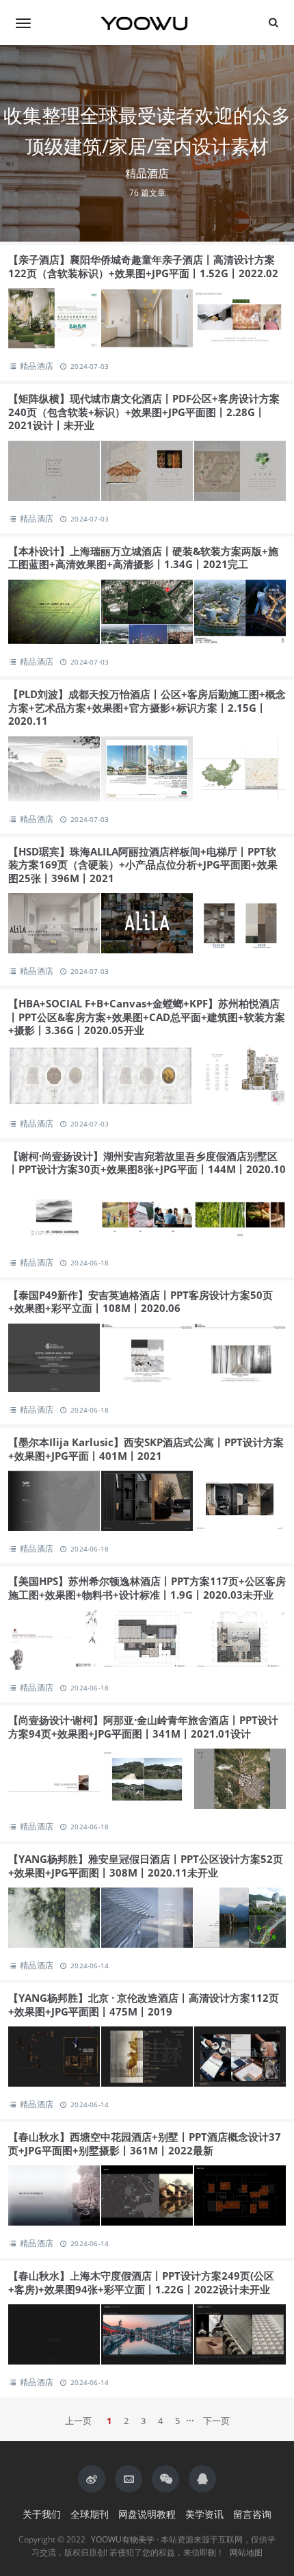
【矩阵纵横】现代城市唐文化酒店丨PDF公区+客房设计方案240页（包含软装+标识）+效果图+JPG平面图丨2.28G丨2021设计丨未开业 (144, 412)
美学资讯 (204, 2514)
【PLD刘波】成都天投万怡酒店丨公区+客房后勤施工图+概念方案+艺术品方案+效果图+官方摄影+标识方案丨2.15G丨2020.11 (147, 707)
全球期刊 (90, 2514)
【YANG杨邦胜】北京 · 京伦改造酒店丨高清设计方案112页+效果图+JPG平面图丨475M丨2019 (144, 2005)
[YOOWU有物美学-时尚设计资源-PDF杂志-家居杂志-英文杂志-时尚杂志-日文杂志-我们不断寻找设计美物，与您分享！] (147, 23)
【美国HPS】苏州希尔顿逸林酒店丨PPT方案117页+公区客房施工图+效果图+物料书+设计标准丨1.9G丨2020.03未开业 (147, 1588)
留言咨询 (252, 2514)
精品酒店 (37, 366)
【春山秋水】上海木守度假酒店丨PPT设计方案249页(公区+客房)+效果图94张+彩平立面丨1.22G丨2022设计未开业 (141, 2282)
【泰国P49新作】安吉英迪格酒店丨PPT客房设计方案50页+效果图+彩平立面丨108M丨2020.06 (141, 1302)
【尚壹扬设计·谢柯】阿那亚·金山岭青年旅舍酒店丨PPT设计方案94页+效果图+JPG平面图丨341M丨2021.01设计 (143, 1727)
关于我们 (42, 2514)
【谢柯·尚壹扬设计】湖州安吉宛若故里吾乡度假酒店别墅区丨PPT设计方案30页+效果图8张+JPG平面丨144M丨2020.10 (147, 1163)
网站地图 (246, 2552)
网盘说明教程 (147, 2514)
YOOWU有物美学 (123, 2539)
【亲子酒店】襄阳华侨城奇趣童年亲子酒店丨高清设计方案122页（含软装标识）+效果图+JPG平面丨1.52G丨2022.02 (143, 266)
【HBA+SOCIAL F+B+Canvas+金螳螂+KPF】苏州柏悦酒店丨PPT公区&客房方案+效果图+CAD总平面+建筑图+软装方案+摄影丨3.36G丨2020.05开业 (147, 1017)
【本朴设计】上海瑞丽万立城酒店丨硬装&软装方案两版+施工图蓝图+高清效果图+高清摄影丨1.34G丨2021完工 (143, 558)
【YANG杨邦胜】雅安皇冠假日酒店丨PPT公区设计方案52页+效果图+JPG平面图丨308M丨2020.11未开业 (146, 1866)
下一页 (216, 2421)
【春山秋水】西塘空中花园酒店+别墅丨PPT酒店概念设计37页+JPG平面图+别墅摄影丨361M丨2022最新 (145, 2143)
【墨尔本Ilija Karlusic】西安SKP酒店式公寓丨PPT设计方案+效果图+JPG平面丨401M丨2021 (146, 1449)
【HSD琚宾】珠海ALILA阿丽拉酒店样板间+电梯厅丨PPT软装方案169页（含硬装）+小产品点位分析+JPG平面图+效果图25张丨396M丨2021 (143, 865)
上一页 (78, 2421)
